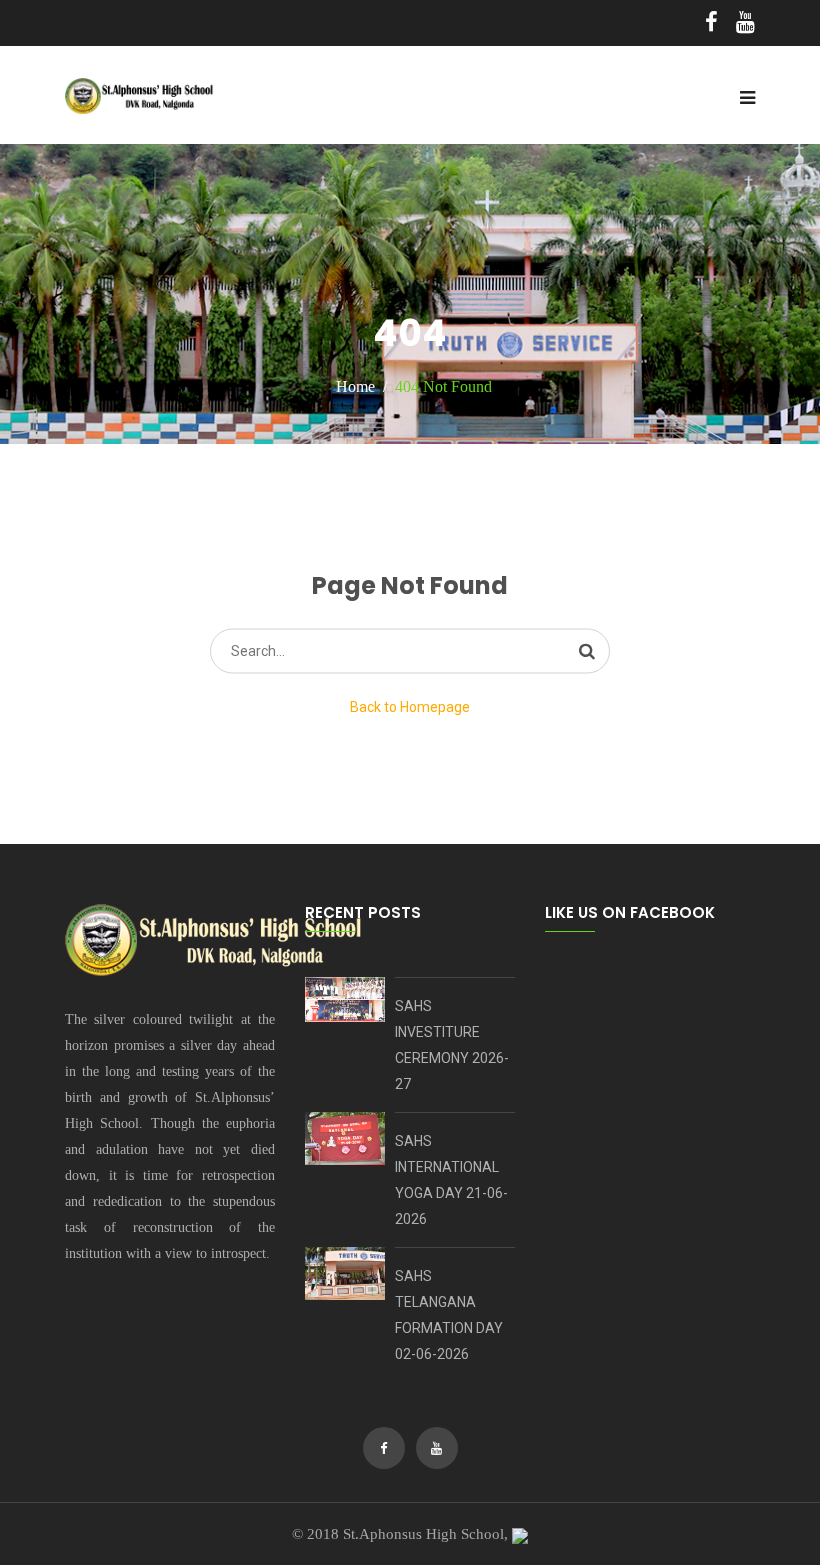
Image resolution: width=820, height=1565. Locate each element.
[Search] (587, 651)
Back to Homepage (410, 707)
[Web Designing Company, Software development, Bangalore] (520, 1534)
